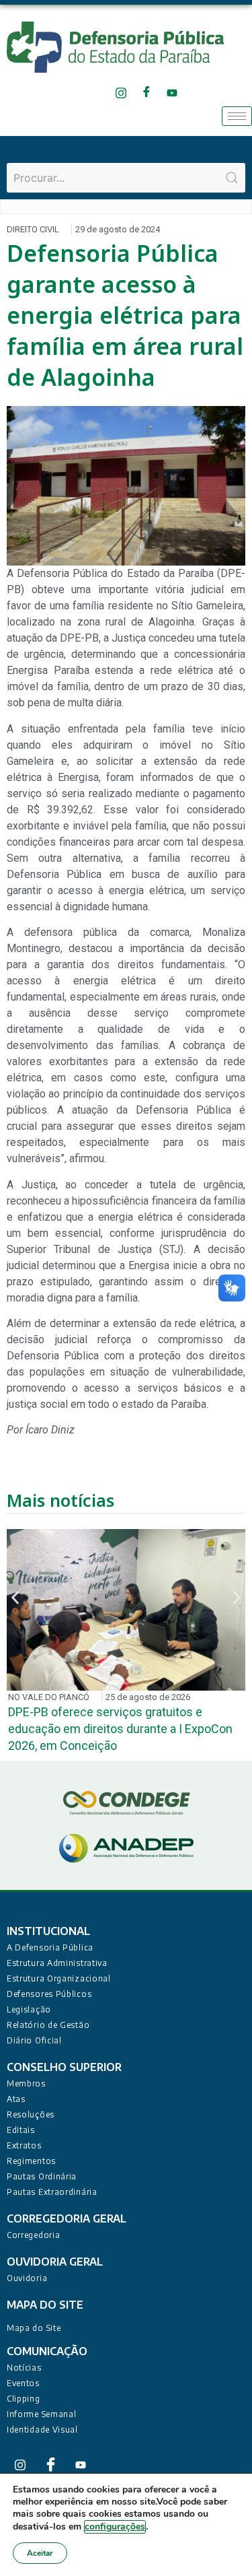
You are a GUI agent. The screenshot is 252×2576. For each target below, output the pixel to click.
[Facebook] (147, 93)
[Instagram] (121, 93)
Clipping (24, 2399)
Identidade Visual (42, 2430)
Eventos (23, 2383)
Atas (16, 2099)
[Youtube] (172, 93)
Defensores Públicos (49, 1994)
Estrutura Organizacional (59, 1978)
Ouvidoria (27, 2278)
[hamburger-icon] (237, 116)
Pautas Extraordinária (52, 2192)
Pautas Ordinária (42, 2176)
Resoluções (31, 2114)
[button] (15, 1597)
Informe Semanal (42, 2414)
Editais (21, 2130)
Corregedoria (33, 2235)
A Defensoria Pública (50, 1947)
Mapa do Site (34, 2328)
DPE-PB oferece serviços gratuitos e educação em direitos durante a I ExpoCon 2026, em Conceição (120, 1729)
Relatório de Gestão (48, 2025)
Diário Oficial (34, 2040)
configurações (115, 2527)
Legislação (29, 2009)
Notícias (24, 2368)
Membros (26, 2083)
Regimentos (31, 2161)
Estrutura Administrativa (57, 1963)
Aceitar (40, 2553)
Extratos (24, 2145)
